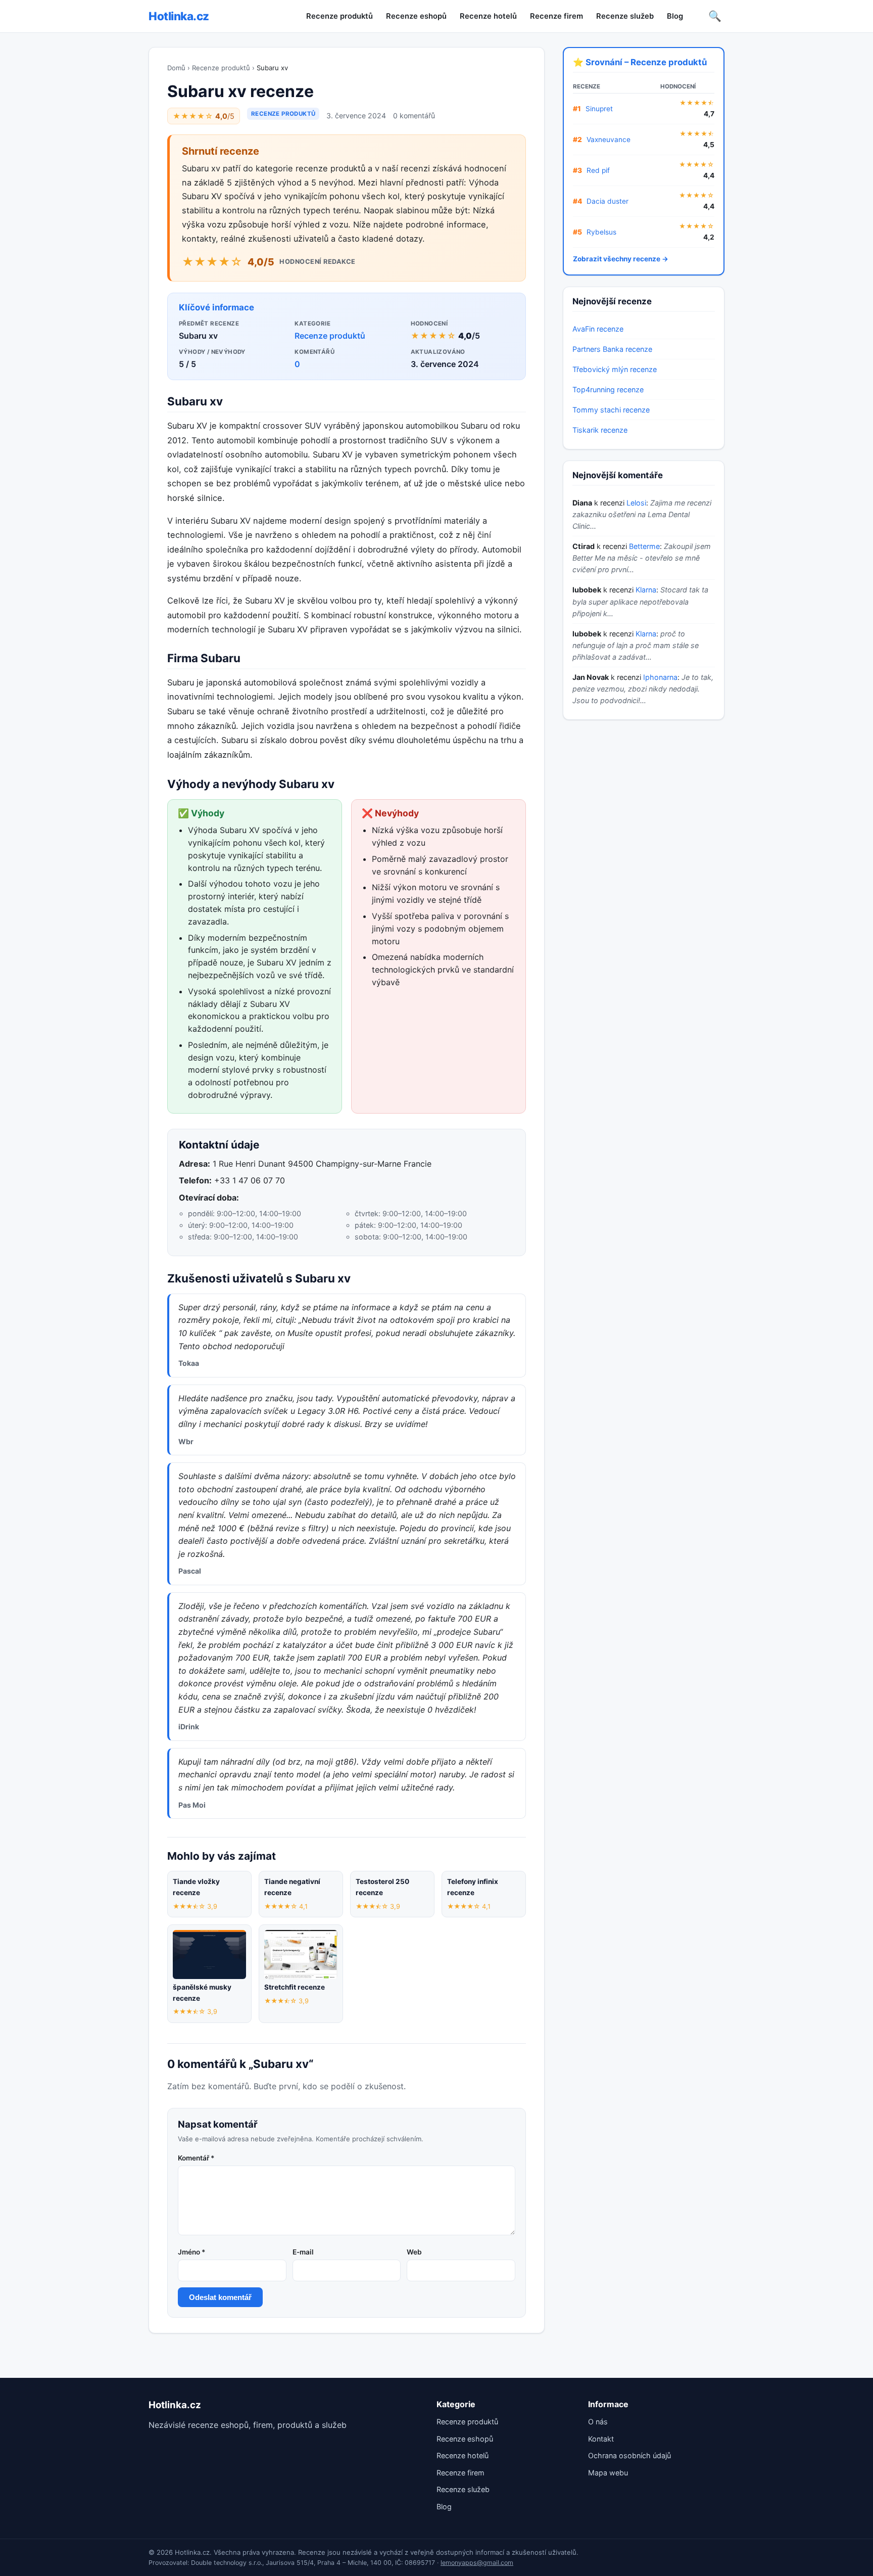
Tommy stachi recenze (611, 410)
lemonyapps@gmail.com (477, 2563)
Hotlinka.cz (179, 16)
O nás (598, 2422)
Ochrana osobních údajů (629, 2455)
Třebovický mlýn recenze (615, 369)
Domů (176, 68)
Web (414, 2252)
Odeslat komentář (220, 2297)
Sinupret (599, 109)
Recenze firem (556, 16)
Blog (675, 16)
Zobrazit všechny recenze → (621, 259)
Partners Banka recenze (612, 349)
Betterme (644, 546)
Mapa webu (608, 2473)
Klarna (646, 590)
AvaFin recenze (598, 329)
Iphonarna (660, 677)
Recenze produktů (339, 16)
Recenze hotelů (488, 16)
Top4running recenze (608, 389)
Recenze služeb (625, 16)
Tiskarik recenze (600, 430)
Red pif (598, 170)
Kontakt (601, 2439)
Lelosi (636, 503)
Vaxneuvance (609, 140)
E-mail (303, 2252)
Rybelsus (601, 232)
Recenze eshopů (416, 16)
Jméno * (191, 2252)
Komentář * (196, 2158)
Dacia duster (608, 201)
